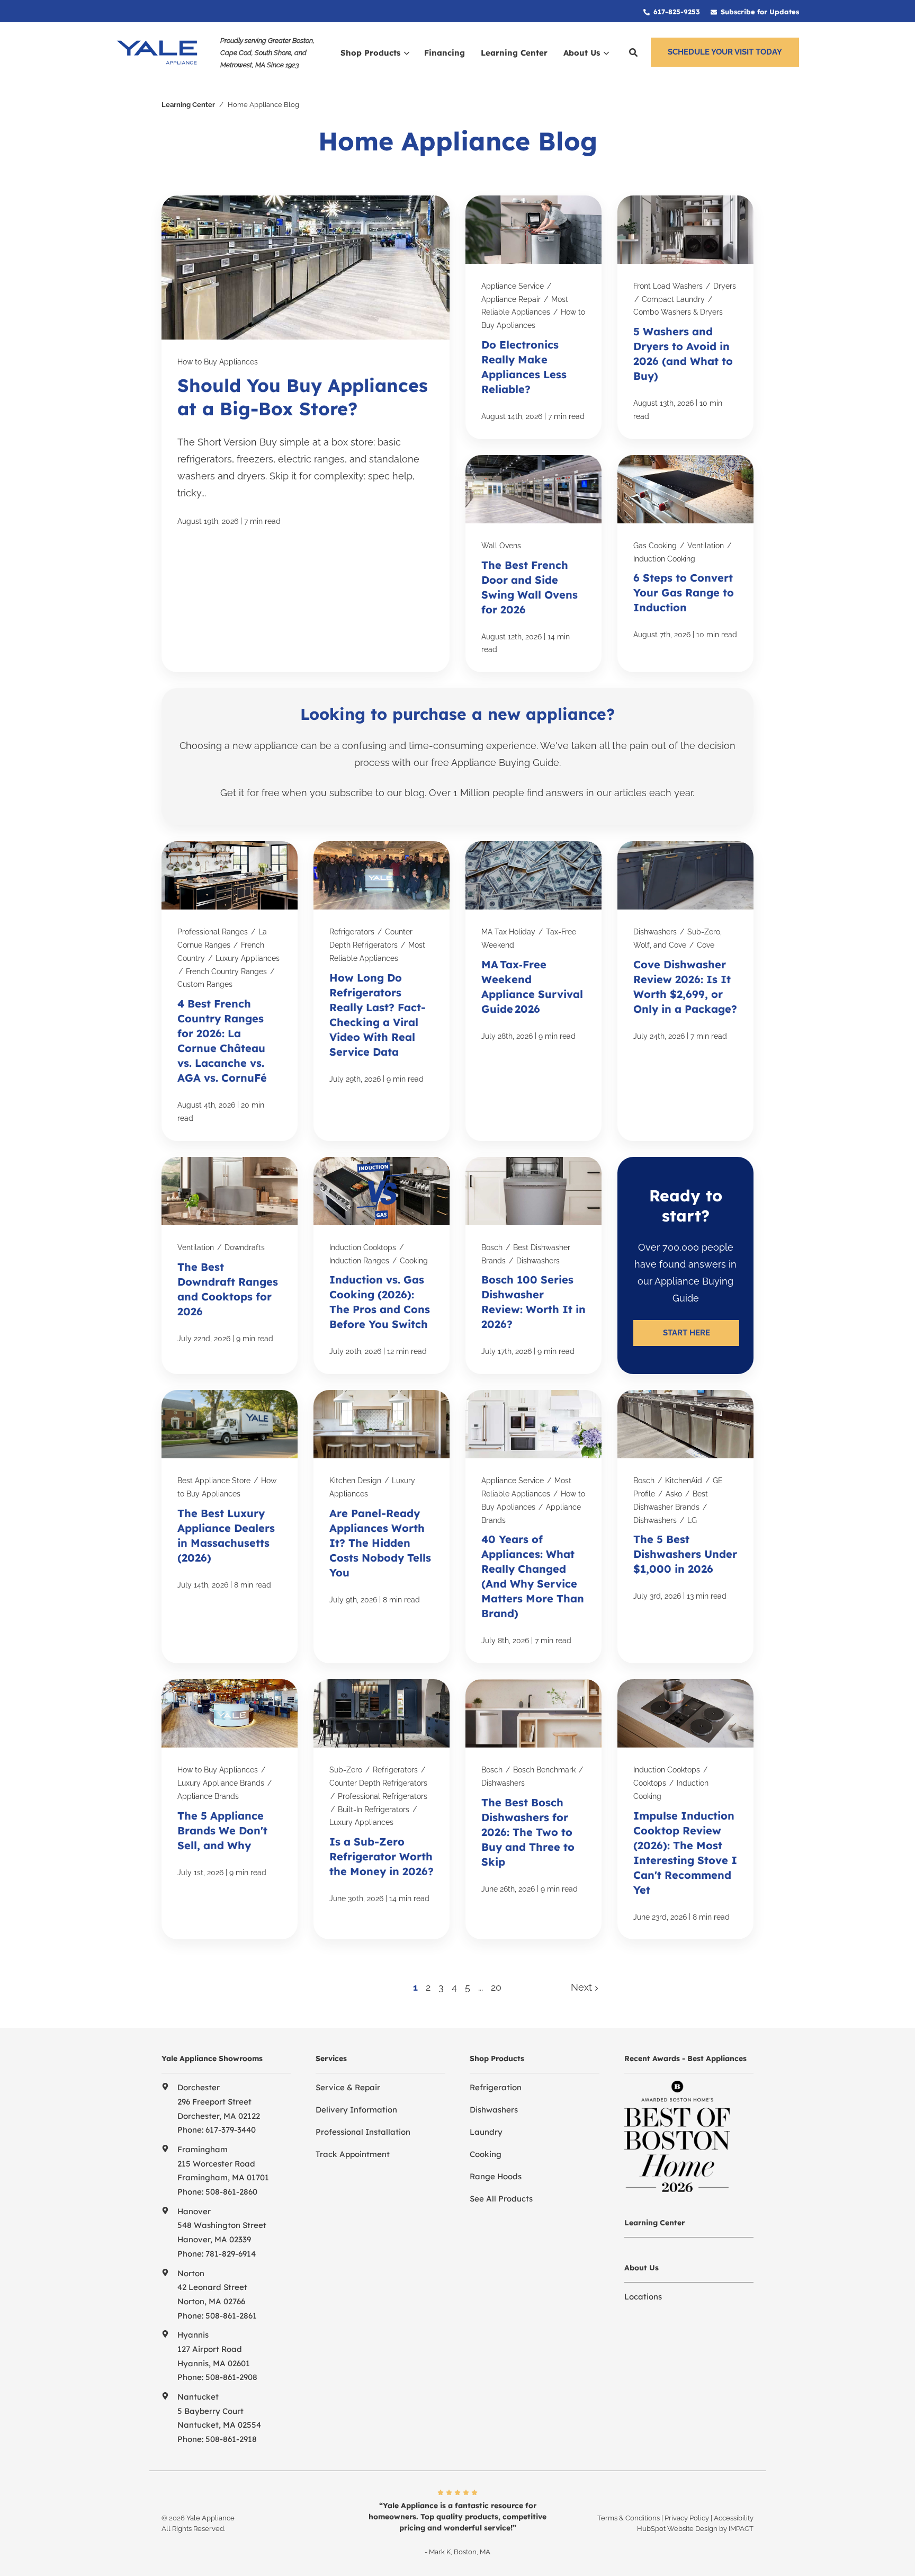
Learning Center (188, 105)
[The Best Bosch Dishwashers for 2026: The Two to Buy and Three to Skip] (533, 1809)
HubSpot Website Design (677, 2529)
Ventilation (706, 546)
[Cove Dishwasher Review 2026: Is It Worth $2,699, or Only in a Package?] (685, 991)
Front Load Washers (668, 286)
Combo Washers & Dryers (678, 312)
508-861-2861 (231, 2316)
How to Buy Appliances (218, 362)
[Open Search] (633, 52)
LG (692, 1520)
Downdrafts (245, 1247)
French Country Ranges (226, 971)
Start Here (687, 1333)
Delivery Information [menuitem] (356, 2110)
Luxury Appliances (248, 958)
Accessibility (734, 2518)
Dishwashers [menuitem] (494, 2110)
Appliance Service (513, 286)
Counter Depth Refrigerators (378, 1783)
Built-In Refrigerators (374, 1810)
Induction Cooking (664, 559)
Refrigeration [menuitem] (496, 2087)
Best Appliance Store (214, 1481)
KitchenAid (684, 1481)
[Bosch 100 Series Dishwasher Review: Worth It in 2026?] (533, 1265)
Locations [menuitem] (643, 2297)
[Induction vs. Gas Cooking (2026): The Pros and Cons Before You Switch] (382, 1265)
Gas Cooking (655, 546)
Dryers (725, 286)
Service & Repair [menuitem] (348, 2087)
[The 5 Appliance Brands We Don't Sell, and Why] (230, 1809)
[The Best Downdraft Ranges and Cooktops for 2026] (230, 1265)
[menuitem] (672, 11)
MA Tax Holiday (508, 932)
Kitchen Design (355, 1481)
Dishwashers (655, 932)
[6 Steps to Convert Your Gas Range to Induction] (685, 564)
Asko (674, 1494)
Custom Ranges (205, 984)
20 (496, 1987)
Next (583, 1987)
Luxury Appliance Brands (221, 1783)
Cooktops (650, 1783)
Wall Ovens (501, 546)
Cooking (414, 1261)
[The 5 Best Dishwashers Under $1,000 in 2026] (685, 1527)
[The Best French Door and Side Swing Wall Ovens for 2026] (533, 564)
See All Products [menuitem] (501, 2199)
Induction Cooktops (363, 1247)
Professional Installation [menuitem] (363, 2132)
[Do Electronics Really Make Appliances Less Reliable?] (533, 317)
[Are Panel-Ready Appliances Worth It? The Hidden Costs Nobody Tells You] (382, 1527)
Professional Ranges (213, 932)
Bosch (492, 1247)
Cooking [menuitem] (486, 2154)
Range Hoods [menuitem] (496, 2176)
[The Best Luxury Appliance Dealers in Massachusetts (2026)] (230, 1527)
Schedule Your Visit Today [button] (725, 52)
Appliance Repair (511, 299)
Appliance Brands (208, 1796)
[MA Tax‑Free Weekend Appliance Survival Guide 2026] (533, 991)
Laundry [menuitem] (486, 2132)
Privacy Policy (687, 2518)
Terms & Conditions (629, 2518)
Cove (706, 945)
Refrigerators (352, 932)
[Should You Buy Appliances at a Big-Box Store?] (306, 434)
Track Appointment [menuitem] (353, 2154)
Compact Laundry (673, 299)
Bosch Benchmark (544, 1770)
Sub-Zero (346, 1770)
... (481, 1987)
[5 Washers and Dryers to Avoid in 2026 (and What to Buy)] (685, 317)
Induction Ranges (359, 1261)
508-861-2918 (231, 2439)
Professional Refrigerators (383, 1796)
